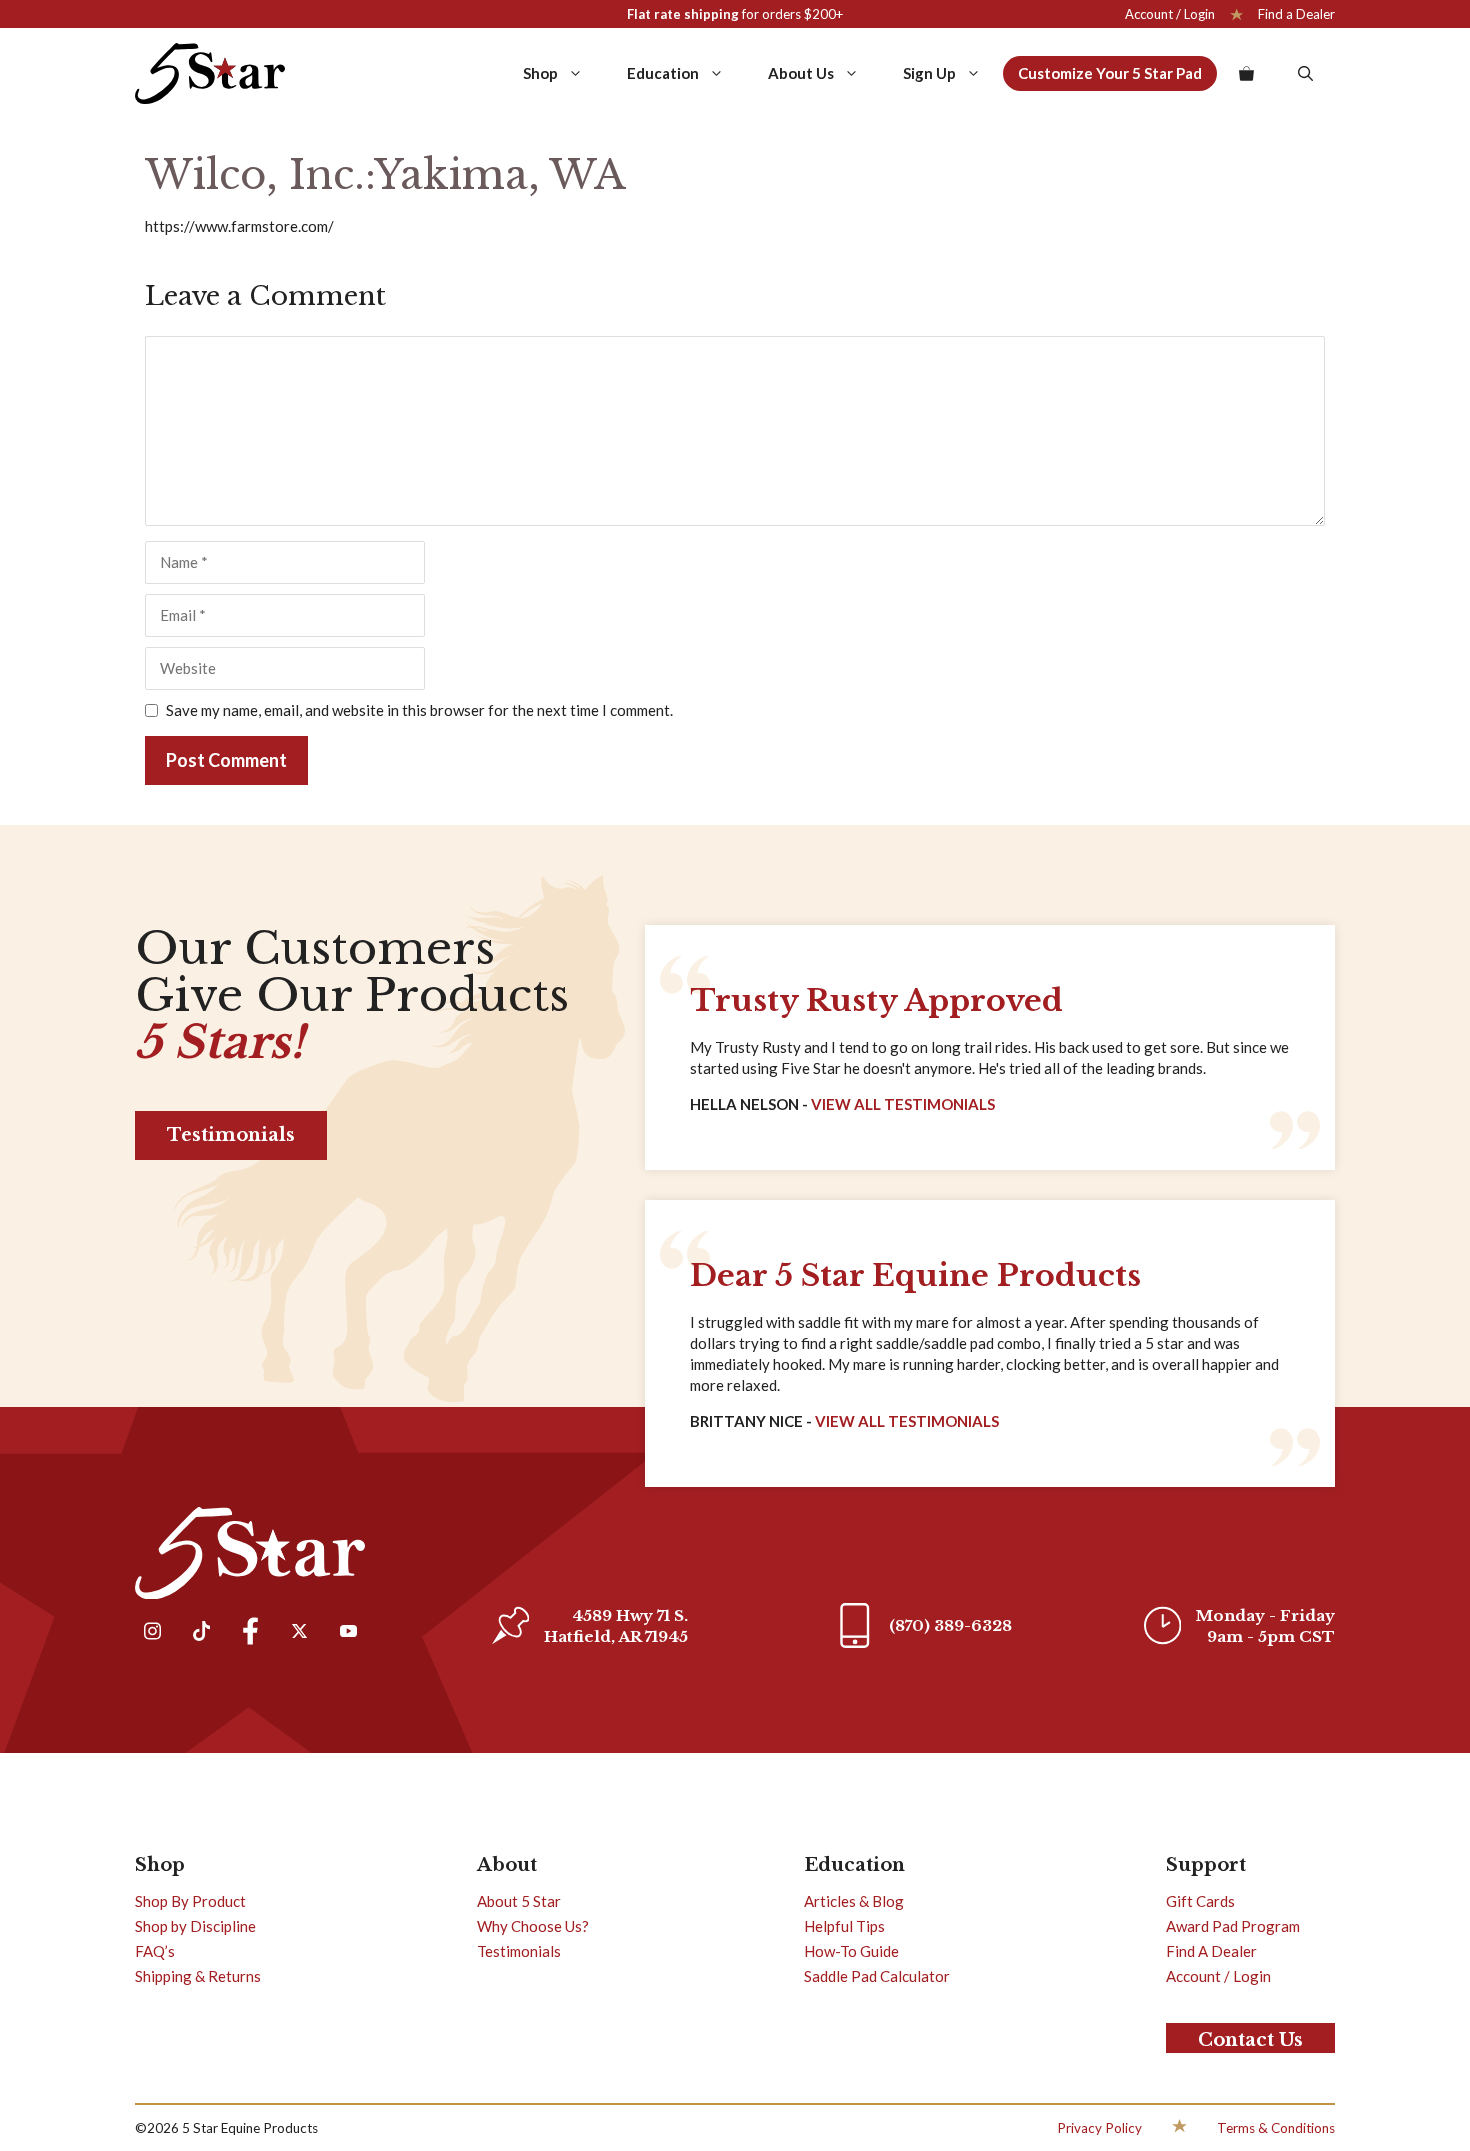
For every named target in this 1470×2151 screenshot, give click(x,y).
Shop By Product (190, 1901)
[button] (1305, 73)
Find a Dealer (1296, 14)
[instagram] (152, 1633)
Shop (540, 73)
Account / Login (1170, 14)
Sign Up (929, 73)
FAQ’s (155, 1951)
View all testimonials (907, 1421)
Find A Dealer (1211, 1951)
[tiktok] (201, 1633)
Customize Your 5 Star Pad (1110, 73)
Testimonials (231, 1135)
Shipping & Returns (198, 1976)
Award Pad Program (1233, 1926)
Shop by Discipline (195, 1926)
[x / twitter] (299, 1633)
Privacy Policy (1099, 2128)
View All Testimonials (903, 1104)
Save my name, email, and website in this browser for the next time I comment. (419, 710)
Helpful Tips (844, 1926)
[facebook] (250, 1633)
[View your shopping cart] (1246, 73)
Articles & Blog (854, 1901)
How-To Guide (851, 1951)
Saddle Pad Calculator (877, 1976)
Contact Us (1250, 2040)
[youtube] (348, 1633)
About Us (801, 73)
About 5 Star (519, 1901)
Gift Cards (1200, 1901)
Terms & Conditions (1276, 2128)
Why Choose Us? (533, 1926)
